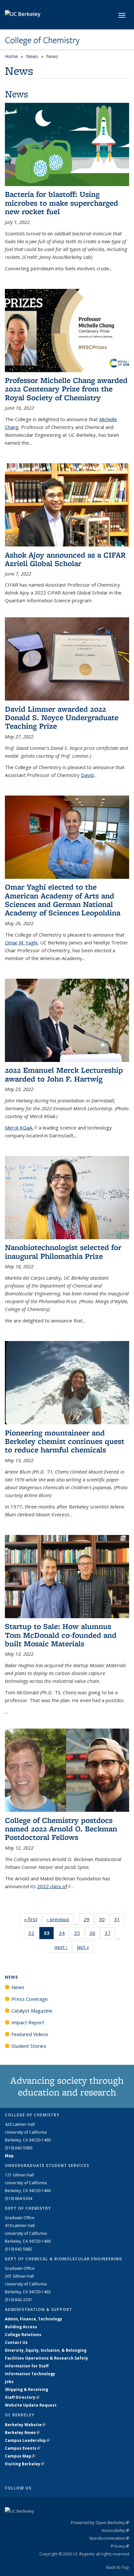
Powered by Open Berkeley (100, 2522)
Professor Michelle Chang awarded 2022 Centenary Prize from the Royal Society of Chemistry (66, 389)
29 (89, 1921)
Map (9, 2156)
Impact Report (28, 2022)
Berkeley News (22, 2433)
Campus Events (23, 2448)
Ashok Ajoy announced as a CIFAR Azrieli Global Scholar (65, 559)
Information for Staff (27, 2366)
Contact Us (16, 2342)
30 (104, 1921)
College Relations (23, 2335)
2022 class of (54, 1886)
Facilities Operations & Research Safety (47, 2358)
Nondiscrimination (109, 2538)
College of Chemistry (42, 40)
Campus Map (20, 2456)
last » (85, 1947)
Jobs (9, 2382)
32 (33, 1934)
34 (64, 1934)
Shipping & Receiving (27, 2389)
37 (110, 1934)
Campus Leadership (27, 2440)
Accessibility (115, 2530)
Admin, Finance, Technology (33, 2319)
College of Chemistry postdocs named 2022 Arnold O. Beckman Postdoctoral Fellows (61, 1829)
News (32, 56)
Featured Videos (30, 2034)
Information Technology (30, 2374)
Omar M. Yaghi (21, 942)
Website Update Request (31, 2405)
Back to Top (118, 2567)
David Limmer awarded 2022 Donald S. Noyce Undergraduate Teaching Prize (62, 718)
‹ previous (60, 1919)
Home (11, 56)
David (87, 775)
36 (94, 1934)
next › (63, 1947)
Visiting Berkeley (25, 2464)
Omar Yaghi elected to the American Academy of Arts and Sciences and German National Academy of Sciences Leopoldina (63, 900)
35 (79, 1934)
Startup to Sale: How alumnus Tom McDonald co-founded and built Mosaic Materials (61, 1635)
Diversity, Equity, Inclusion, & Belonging (46, 2350)
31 (119, 1921)
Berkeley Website (25, 2425)
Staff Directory (22, 2397)
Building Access (21, 2327)
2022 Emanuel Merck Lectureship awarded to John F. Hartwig (64, 1074)
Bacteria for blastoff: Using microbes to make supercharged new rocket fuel (61, 203)
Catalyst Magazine (32, 2011)
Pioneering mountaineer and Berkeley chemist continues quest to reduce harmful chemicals (65, 1441)
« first (33, 1919)
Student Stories (29, 2046)
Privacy (120, 2546)
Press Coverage (30, 1999)
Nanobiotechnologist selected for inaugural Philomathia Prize (63, 1251)
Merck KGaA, (21, 1128)
